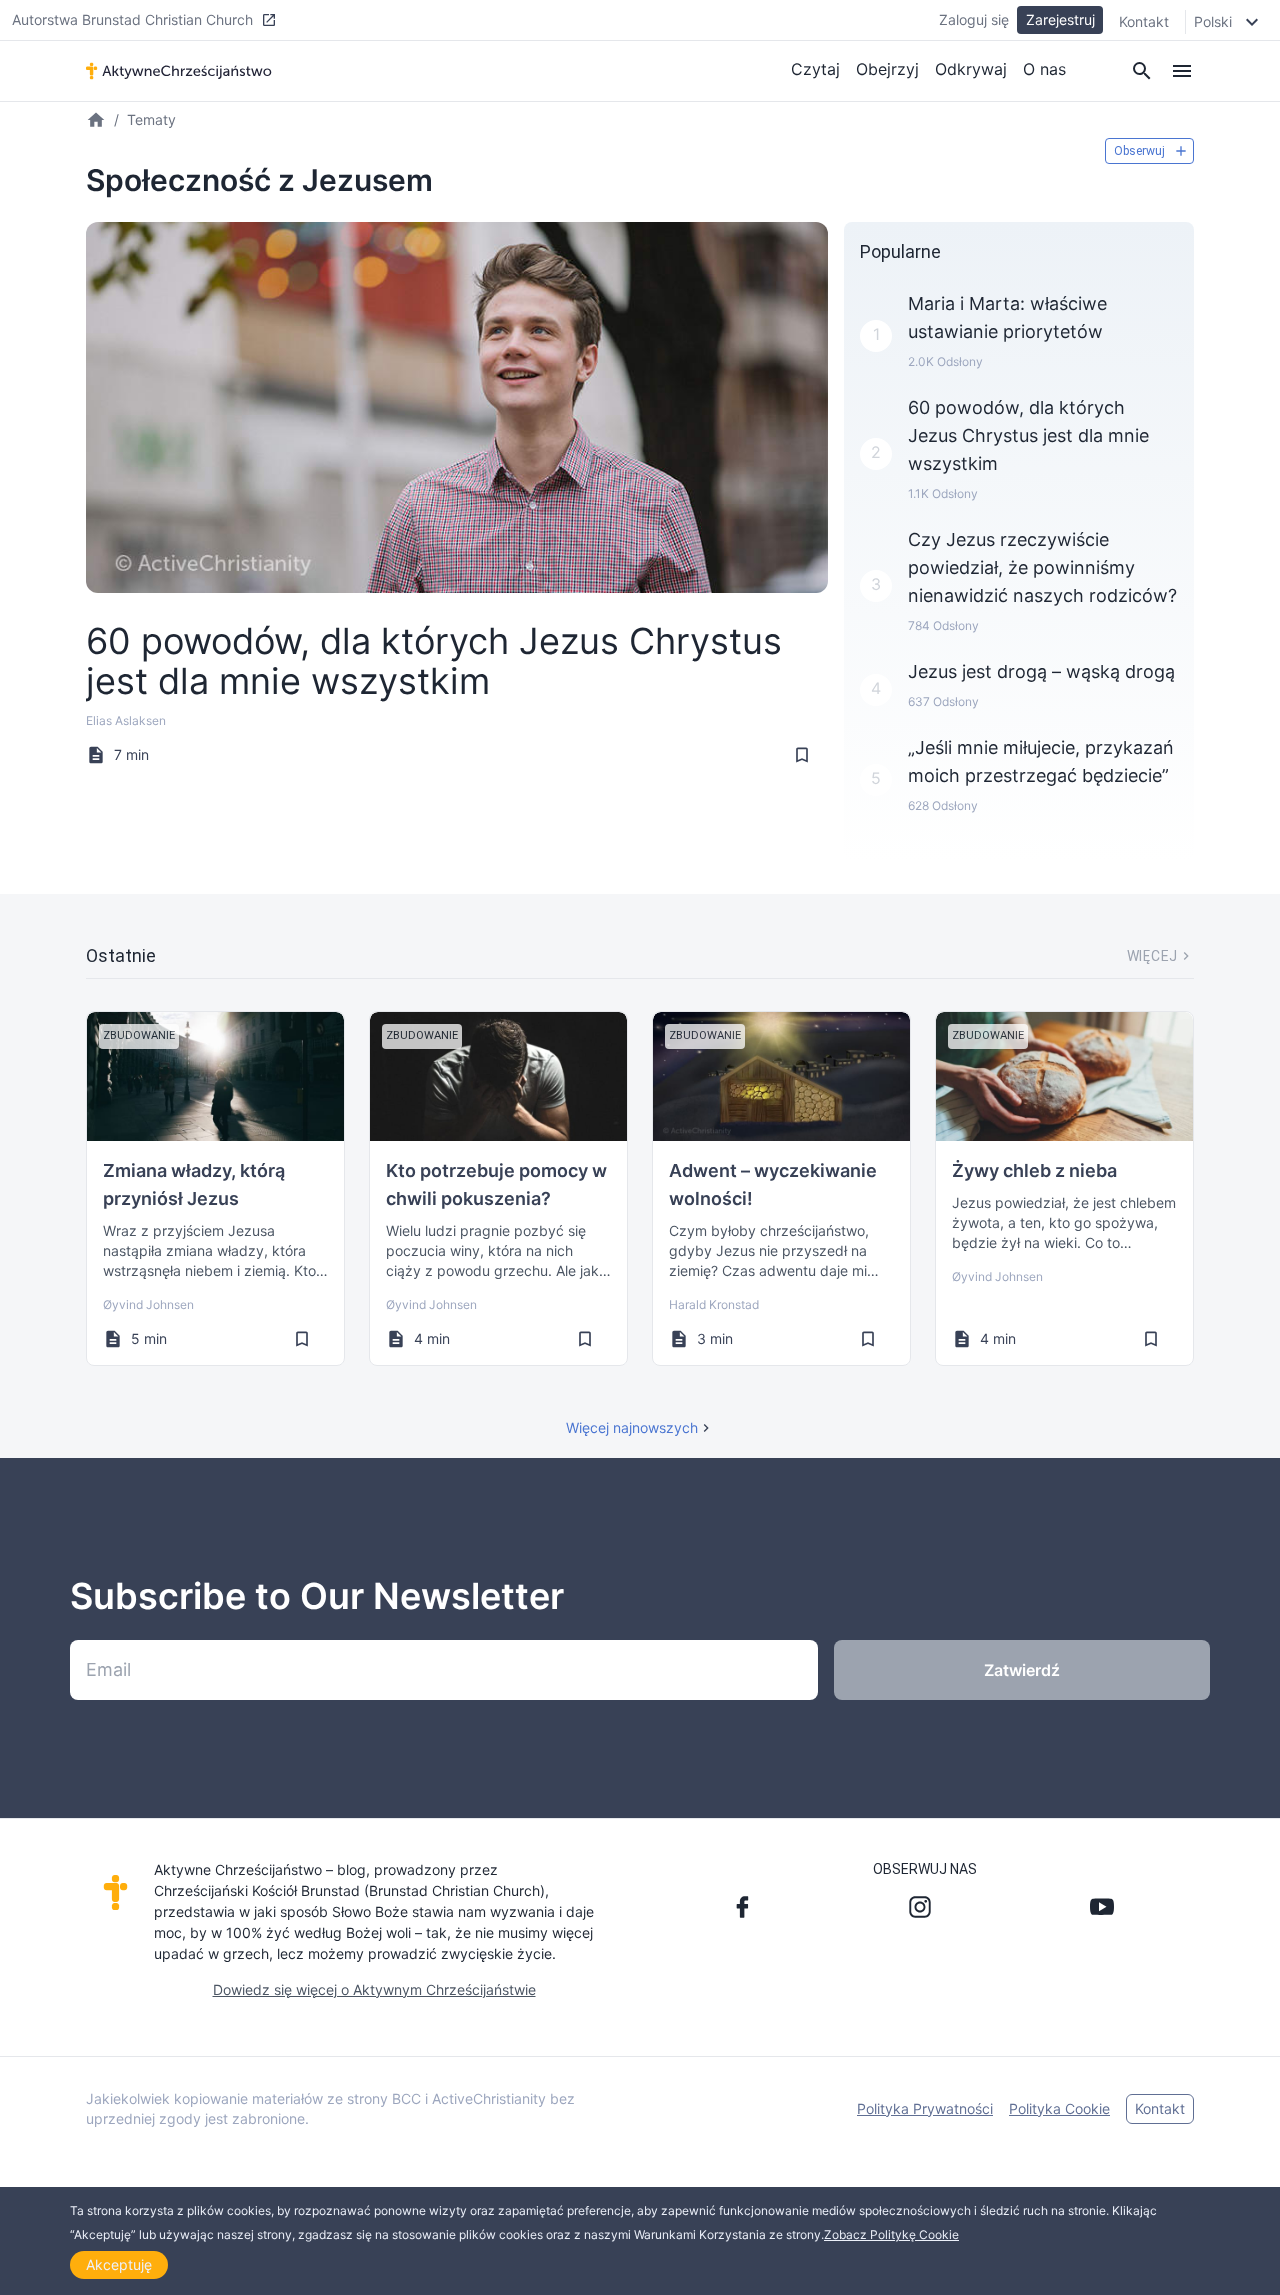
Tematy (151, 119)
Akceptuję (119, 2264)
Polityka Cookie (1059, 2108)
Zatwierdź (1022, 1670)
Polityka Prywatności (925, 2108)
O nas (1044, 69)
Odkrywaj (971, 69)
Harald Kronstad (714, 1304)
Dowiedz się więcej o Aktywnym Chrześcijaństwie (374, 1989)
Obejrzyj (887, 69)
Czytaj (815, 69)
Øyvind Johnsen (148, 1304)
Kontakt (1144, 21)
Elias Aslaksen (126, 720)
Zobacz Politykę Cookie (891, 2234)
